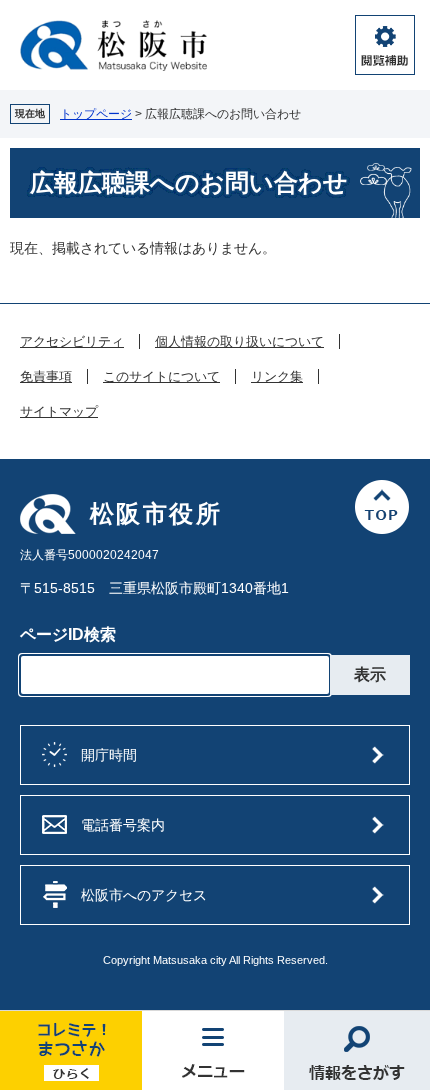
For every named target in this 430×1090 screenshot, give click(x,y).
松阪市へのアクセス (144, 895)
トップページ (96, 114)
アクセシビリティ (72, 342)
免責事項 (46, 377)
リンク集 (277, 377)
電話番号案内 (123, 825)
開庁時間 (109, 755)
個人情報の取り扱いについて (239, 342)
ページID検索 (68, 634)
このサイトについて (161, 377)
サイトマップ (59, 412)
